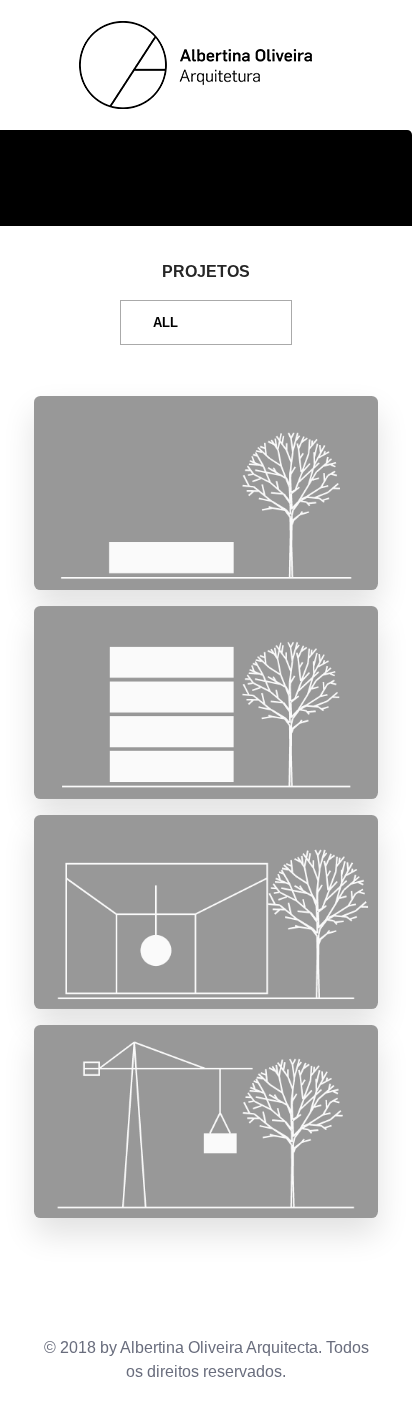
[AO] (201, 65)
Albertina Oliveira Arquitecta (219, 1347)
